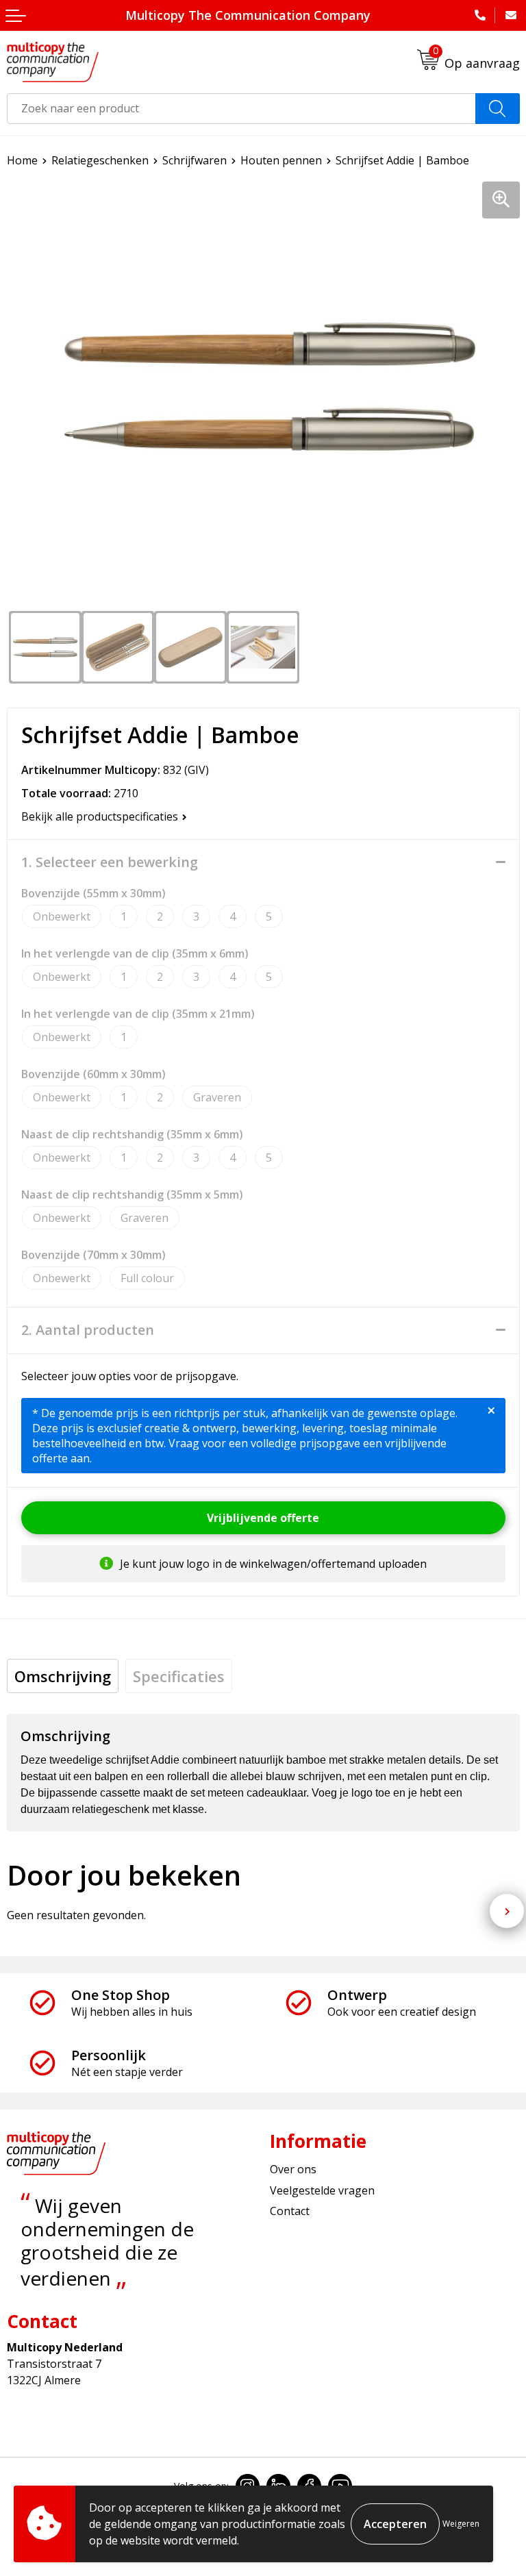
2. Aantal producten (88, 1330)
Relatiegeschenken (100, 160)
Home (22, 160)
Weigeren (461, 2524)
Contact (290, 2211)
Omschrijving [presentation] (63, 1676)
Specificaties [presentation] (179, 1676)
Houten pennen (281, 160)
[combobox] (241, 109)
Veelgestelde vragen (322, 2190)
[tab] (63, 1676)
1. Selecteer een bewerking (110, 862)
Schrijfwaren (195, 160)
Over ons (293, 2169)
